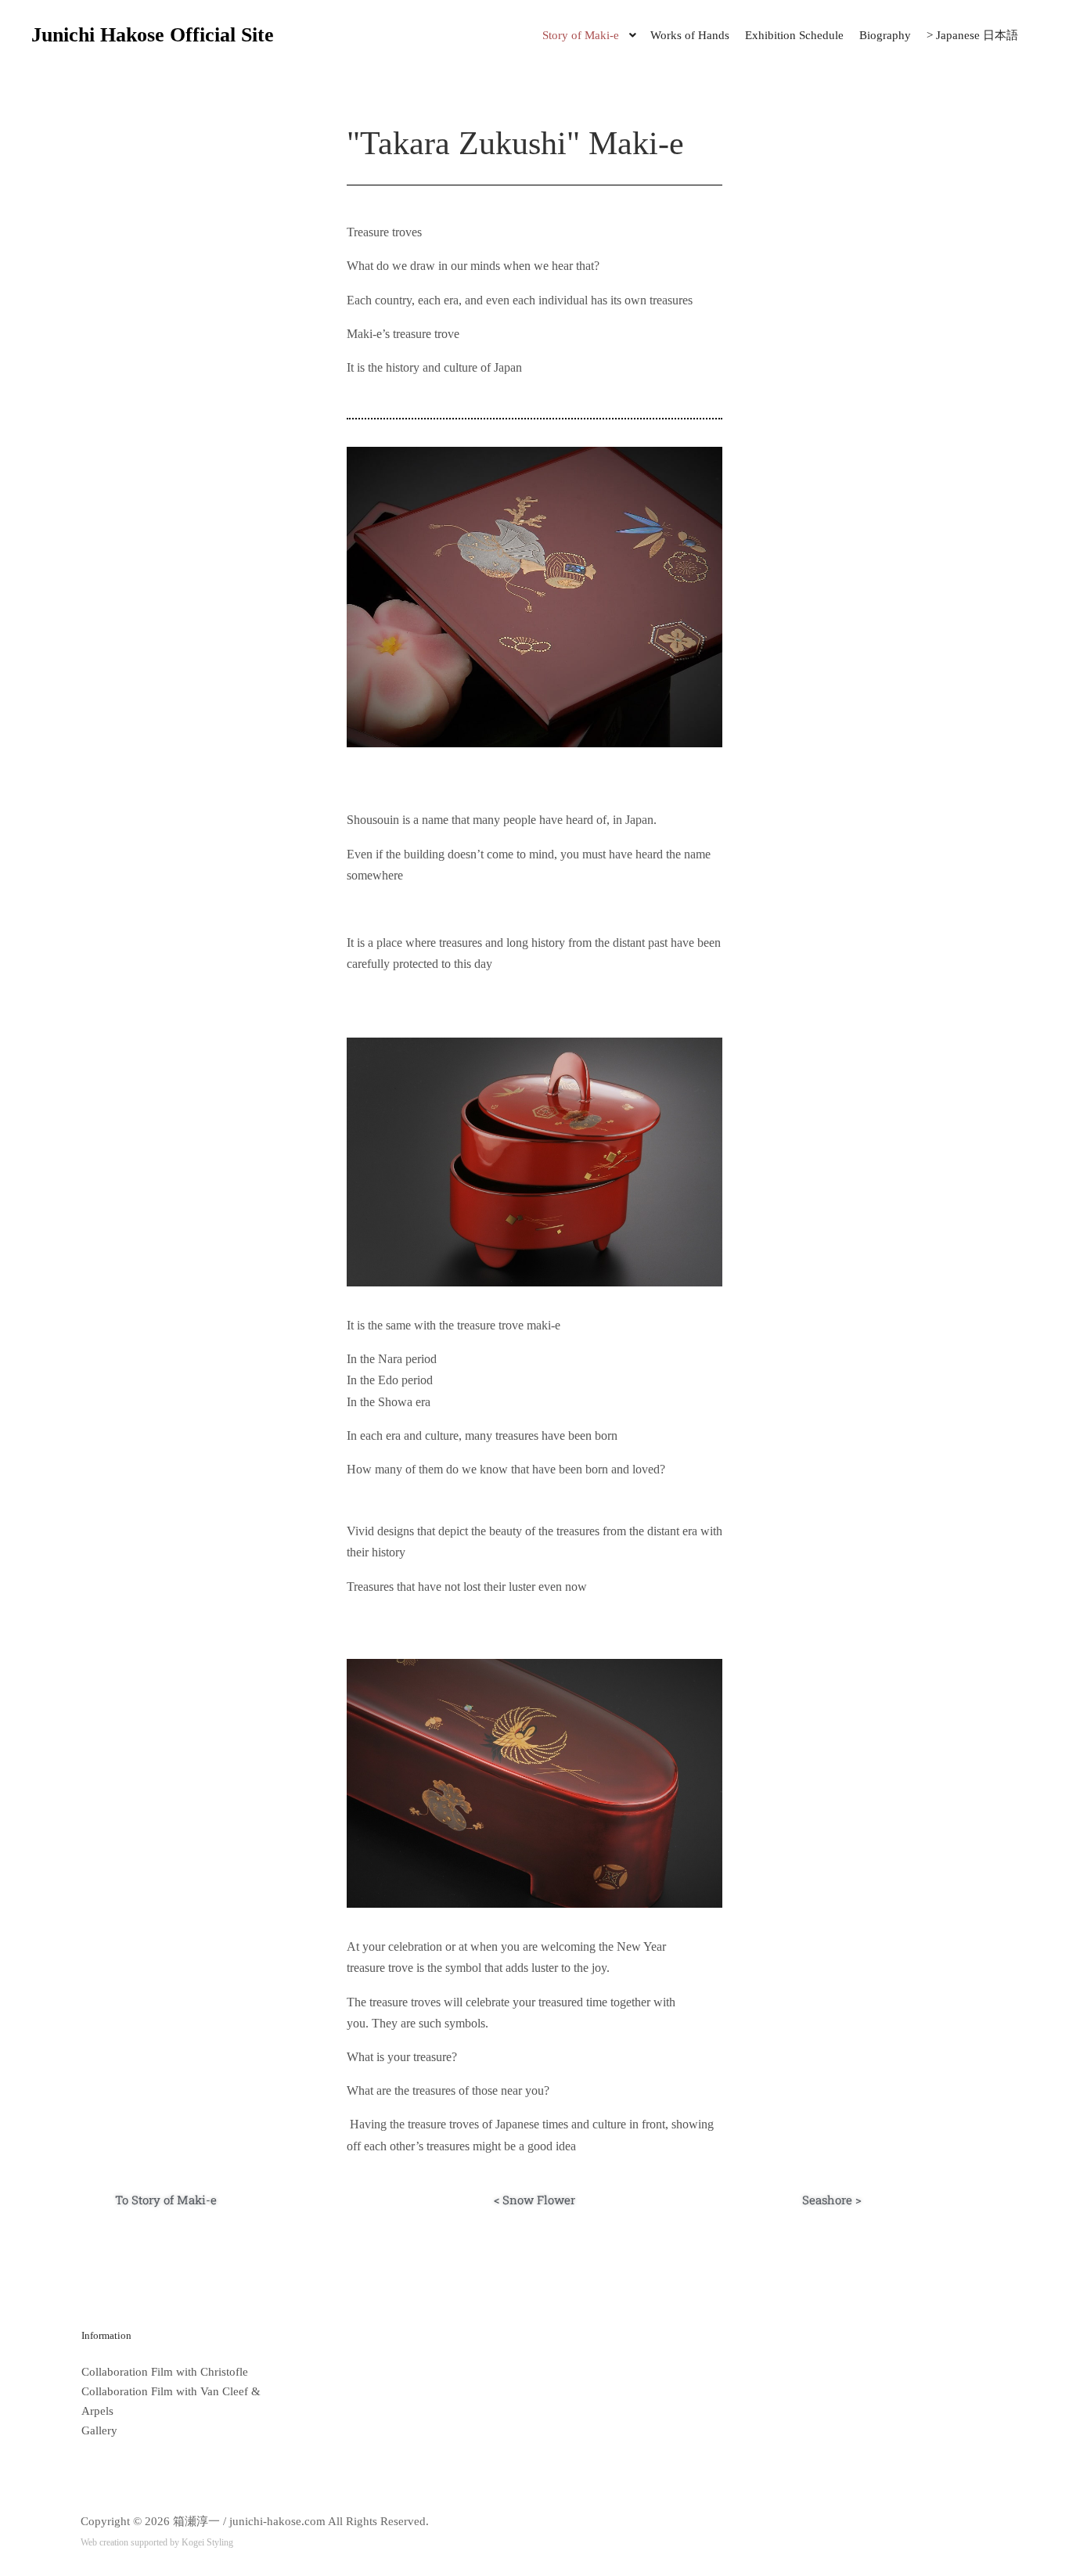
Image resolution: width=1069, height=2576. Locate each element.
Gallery (99, 2430)
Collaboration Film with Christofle (165, 2372)
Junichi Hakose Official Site (110, 35)
